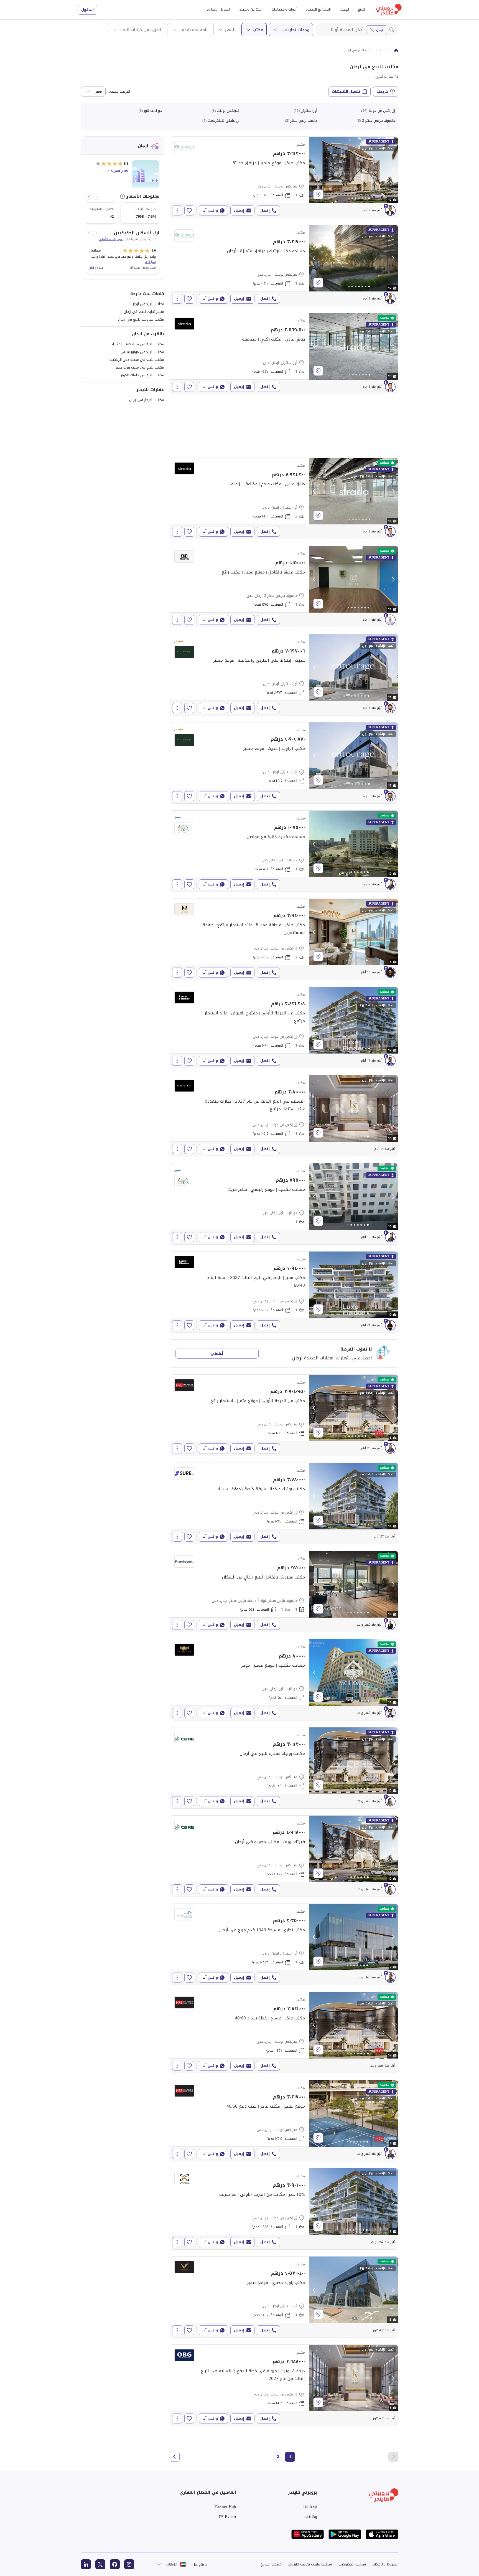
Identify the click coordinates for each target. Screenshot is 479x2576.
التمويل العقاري (219, 9)
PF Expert (228, 2517)
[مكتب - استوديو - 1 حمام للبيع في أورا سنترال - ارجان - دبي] (284, 354)
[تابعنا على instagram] (129, 2564)
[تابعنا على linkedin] (86, 2564)
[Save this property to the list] (189, 210)
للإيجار (344, 9)
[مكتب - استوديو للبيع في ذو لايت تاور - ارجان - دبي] (284, 1680)
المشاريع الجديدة (318, 9)
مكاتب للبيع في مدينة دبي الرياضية (137, 360)
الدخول (87, 10)
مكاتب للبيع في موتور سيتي (142, 352)
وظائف (311, 2517)
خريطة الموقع (271, 2564)
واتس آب (210, 210)
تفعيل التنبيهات (346, 91)
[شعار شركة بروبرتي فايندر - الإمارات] (389, 10)
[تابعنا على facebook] (115, 2564)
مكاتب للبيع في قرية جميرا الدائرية (138, 344)
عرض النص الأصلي (111, 239)
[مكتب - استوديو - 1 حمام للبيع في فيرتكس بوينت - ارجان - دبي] (284, 177)
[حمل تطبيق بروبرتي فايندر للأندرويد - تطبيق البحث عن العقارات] (345, 2534)
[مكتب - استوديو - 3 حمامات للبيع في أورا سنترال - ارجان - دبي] (284, 498)
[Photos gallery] (354, 170)
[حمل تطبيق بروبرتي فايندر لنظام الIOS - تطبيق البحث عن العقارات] (382, 2534)
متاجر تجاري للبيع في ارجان (144, 312)
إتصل (265, 210)
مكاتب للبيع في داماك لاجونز (142, 375)
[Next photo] (393, 170)
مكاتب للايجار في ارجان (147, 400)
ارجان (380, 30)
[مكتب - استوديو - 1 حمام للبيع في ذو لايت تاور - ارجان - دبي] (284, 851)
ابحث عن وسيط (251, 9)
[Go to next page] (175, 2457)
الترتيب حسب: (119, 92)
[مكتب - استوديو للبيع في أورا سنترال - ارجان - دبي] (284, 675)
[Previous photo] (314, 170)
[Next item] (89, 196)
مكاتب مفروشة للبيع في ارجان (141, 319)
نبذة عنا (310, 2507)
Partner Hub (226, 2507)
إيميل (239, 210)
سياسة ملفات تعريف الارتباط (310, 2564)
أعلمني (217, 1353)
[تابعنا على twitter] (100, 2564)
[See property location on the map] (318, 194)
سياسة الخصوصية (352, 2564)
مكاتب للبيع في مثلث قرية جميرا (139, 367)
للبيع (361, 9)
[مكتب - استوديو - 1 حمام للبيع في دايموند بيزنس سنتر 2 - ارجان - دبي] (284, 587)
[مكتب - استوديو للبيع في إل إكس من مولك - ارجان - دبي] (284, 1503)
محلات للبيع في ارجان (148, 304)
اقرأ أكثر (150, 262)
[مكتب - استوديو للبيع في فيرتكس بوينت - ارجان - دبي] (284, 1415)
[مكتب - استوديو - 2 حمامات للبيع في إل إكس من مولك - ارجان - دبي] (284, 939)
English (200, 2564)
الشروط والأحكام (385, 2564)
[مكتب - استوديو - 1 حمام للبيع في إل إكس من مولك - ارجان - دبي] (284, 1027)
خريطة (382, 91)
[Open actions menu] (177, 210)
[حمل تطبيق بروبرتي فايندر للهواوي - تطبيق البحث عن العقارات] (308, 2534)
